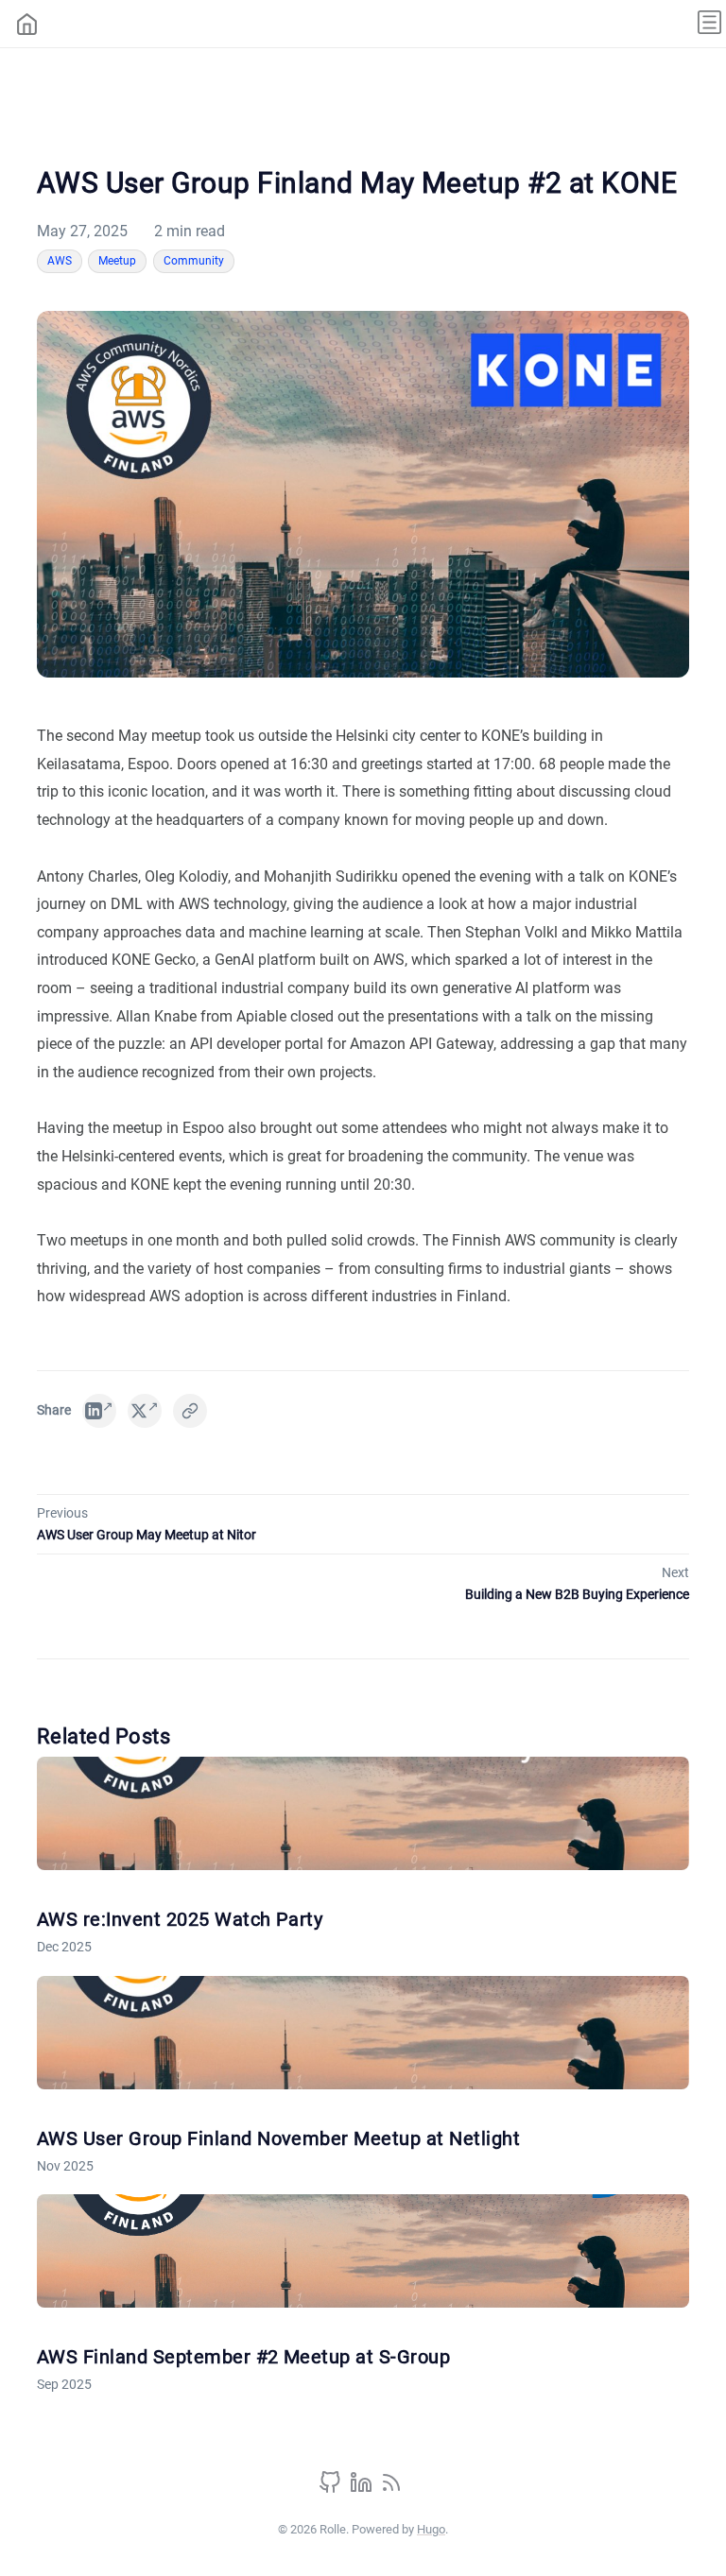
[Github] (332, 2489)
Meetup (117, 261)
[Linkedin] (363, 2489)
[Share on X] (145, 1411)
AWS (60, 261)
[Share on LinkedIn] (99, 1411)
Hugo (431, 2529)
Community (194, 261)
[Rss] (391, 2489)
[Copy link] (190, 1411)
